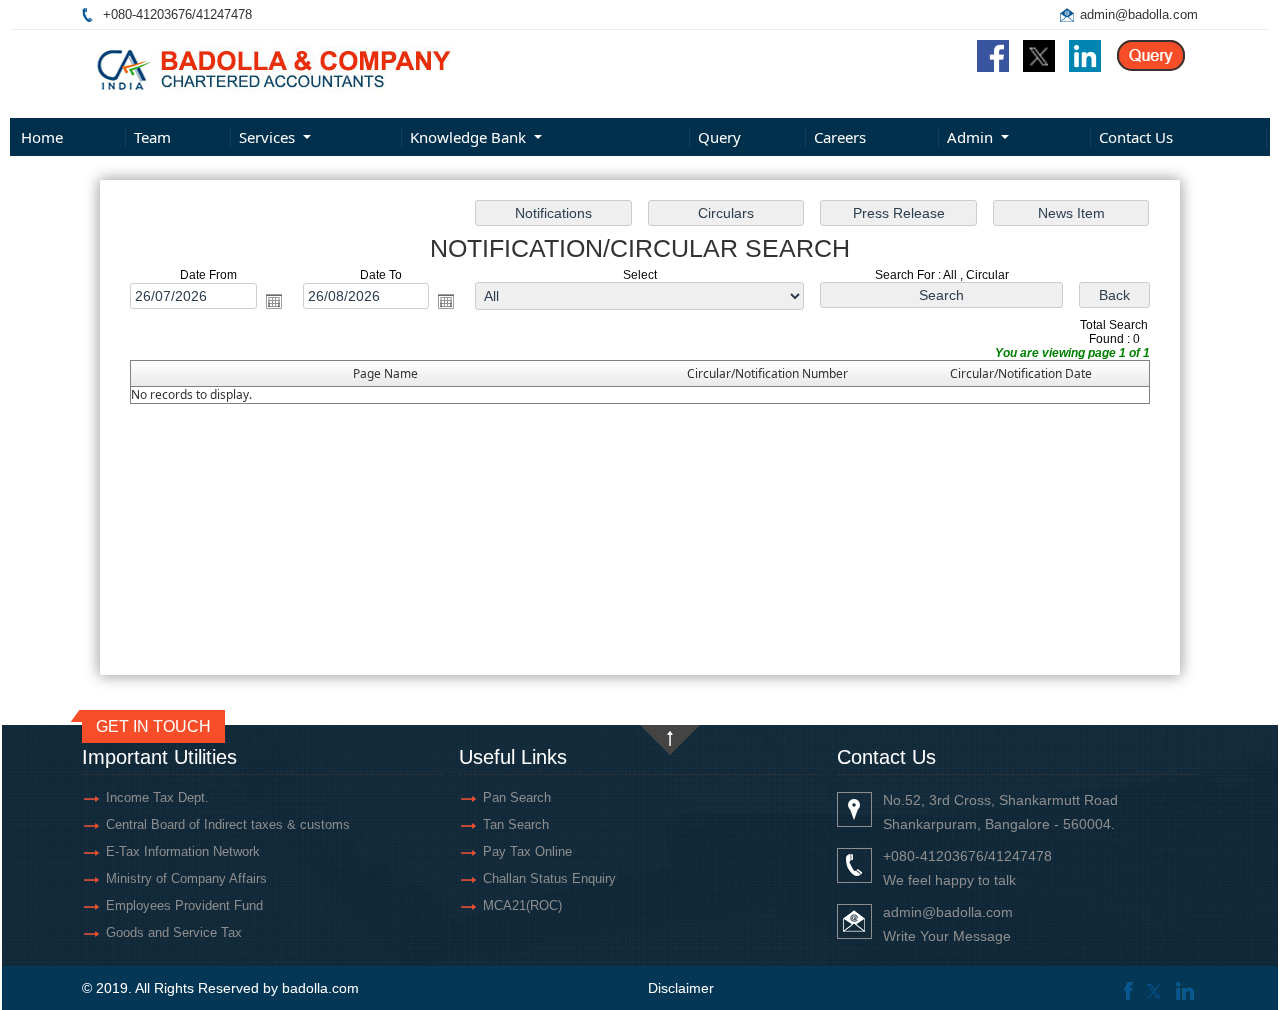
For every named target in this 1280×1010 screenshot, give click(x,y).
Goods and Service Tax (174, 932)
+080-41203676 (147, 14)
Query (719, 137)
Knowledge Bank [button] (470, 137)
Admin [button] (972, 137)
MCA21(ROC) (522, 905)
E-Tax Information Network (183, 851)
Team (152, 137)
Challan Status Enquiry (549, 878)
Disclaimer (681, 988)
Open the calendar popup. (274, 301)
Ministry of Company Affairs (186, 878)
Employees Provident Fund (184, 905)
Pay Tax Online (527, 851)
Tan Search (516, 824)
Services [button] (269, 137)
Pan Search (517, 797)
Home (42, 137)
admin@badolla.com (1139, 14)
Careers (840, 137)
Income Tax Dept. (157, 797)
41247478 (224, 14)
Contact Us (1136, 137)
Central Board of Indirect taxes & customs (228, 824)
